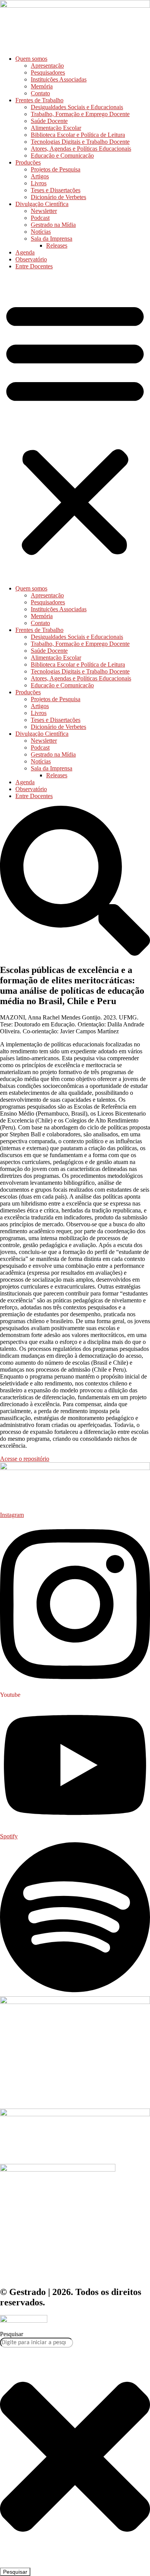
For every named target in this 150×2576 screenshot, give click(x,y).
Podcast (40, 218)
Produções (28, 162)
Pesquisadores (48, 72)
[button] (75, 427)
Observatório (31, 259)
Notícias (41, 232)
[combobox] (37, 2343)
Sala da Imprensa (52, 239)
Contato (40, 93)
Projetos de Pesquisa (56, 169)
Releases (57, 245)
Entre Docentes (34, 266)
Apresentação (47, 66)
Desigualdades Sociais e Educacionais (77, 107)
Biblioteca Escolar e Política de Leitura (78, 135)
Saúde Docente (49, 121)
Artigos (40, 176)
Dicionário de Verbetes (58, 197)
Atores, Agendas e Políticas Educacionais (81, 149)
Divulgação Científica (42, 204)
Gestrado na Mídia (53, 225)
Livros (39, 183)
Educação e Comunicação (62, 155)
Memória (42, 86)
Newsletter (44, 211)
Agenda (25, 252)
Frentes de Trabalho (39, 100)
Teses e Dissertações (56, 190)
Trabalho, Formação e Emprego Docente (80, 114)
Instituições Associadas (59, 79)
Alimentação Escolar (56, 128)
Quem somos (31, 59)
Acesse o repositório (25, 1459)
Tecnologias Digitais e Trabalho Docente (80, 142)
